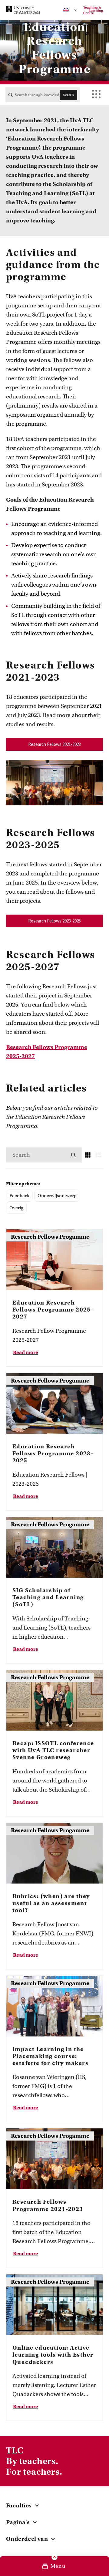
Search (69, 95)
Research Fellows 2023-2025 (54, 921)
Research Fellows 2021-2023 (54, 744)
